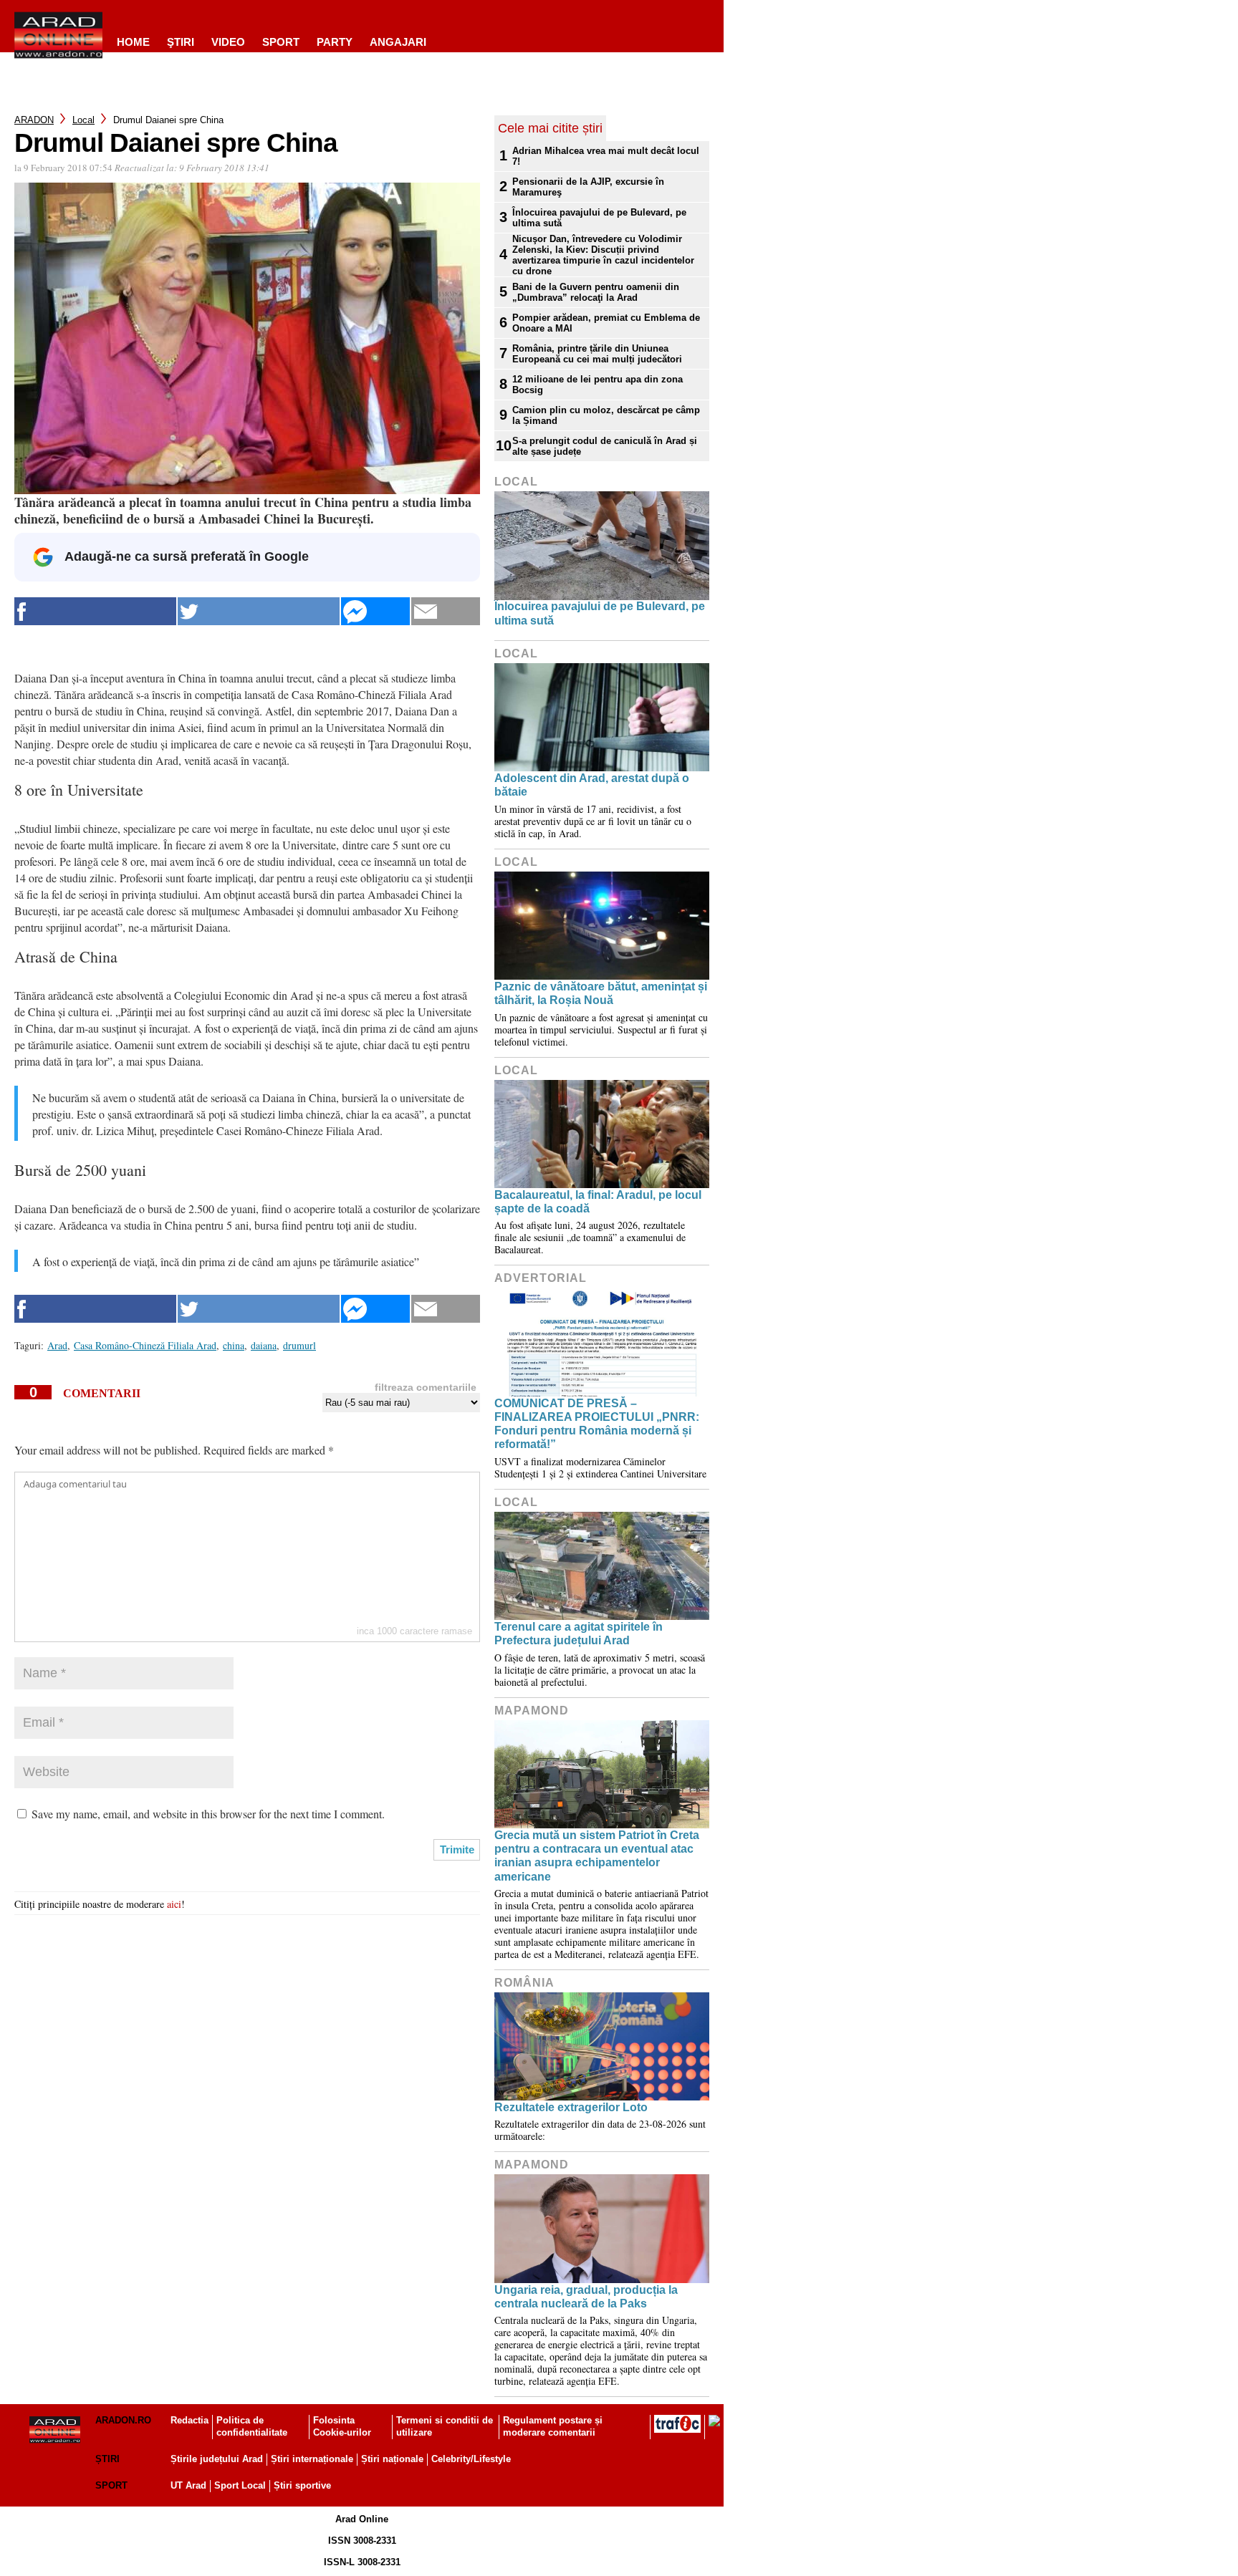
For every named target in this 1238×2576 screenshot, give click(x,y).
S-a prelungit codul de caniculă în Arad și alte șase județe (605, 446)
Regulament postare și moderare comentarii (553, 2426)
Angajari (398, 42)
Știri (107, 2459)
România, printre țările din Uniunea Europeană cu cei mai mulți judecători (597, 354)
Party (335, 42)
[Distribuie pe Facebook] (95, 611)
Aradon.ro (123, 2420)
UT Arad (188, 2485)
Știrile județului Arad (217, 2459)
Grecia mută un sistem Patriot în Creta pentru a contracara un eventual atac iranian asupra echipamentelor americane (597, 1856)
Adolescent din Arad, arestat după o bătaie (592, 785)
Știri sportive (302, 2485)
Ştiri (181, 42)
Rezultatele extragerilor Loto (571, 2107)
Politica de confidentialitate (252, 2426)
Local (83, 120)
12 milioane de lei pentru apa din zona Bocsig (598, 385)
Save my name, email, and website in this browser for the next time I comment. (208, 1814)
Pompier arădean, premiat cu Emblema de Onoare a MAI (606, 323)
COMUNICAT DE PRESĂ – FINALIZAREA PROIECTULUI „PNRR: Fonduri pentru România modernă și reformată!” (597, 1424)
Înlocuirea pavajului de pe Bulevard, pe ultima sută (599, 218)
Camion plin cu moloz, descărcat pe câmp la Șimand (606, 415)
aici (174, 1904)
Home (133, 42)
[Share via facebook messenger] (375, 611)
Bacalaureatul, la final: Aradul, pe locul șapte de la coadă (598, 1202)
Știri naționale (392, 2459)
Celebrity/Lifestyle (471, 2459)
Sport (281, 42)
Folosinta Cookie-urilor (342, 2426)
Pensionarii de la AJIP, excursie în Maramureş (588, 187)
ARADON (34, 120)
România (524, 1983)
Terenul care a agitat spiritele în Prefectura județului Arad (579, 1634)
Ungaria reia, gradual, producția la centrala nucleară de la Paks (586, 2297)
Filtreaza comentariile (426, 1387)
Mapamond (532, 1711)
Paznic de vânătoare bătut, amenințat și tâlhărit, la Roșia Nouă (601, 993)
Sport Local (240, 2485)
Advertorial (541, 1278)
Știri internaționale (312, 2459)
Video (228, 42)
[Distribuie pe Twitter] (259, 611)
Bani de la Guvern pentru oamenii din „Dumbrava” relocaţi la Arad (596, 292)
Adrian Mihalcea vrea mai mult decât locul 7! (606, 156)
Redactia (189, 2420)
